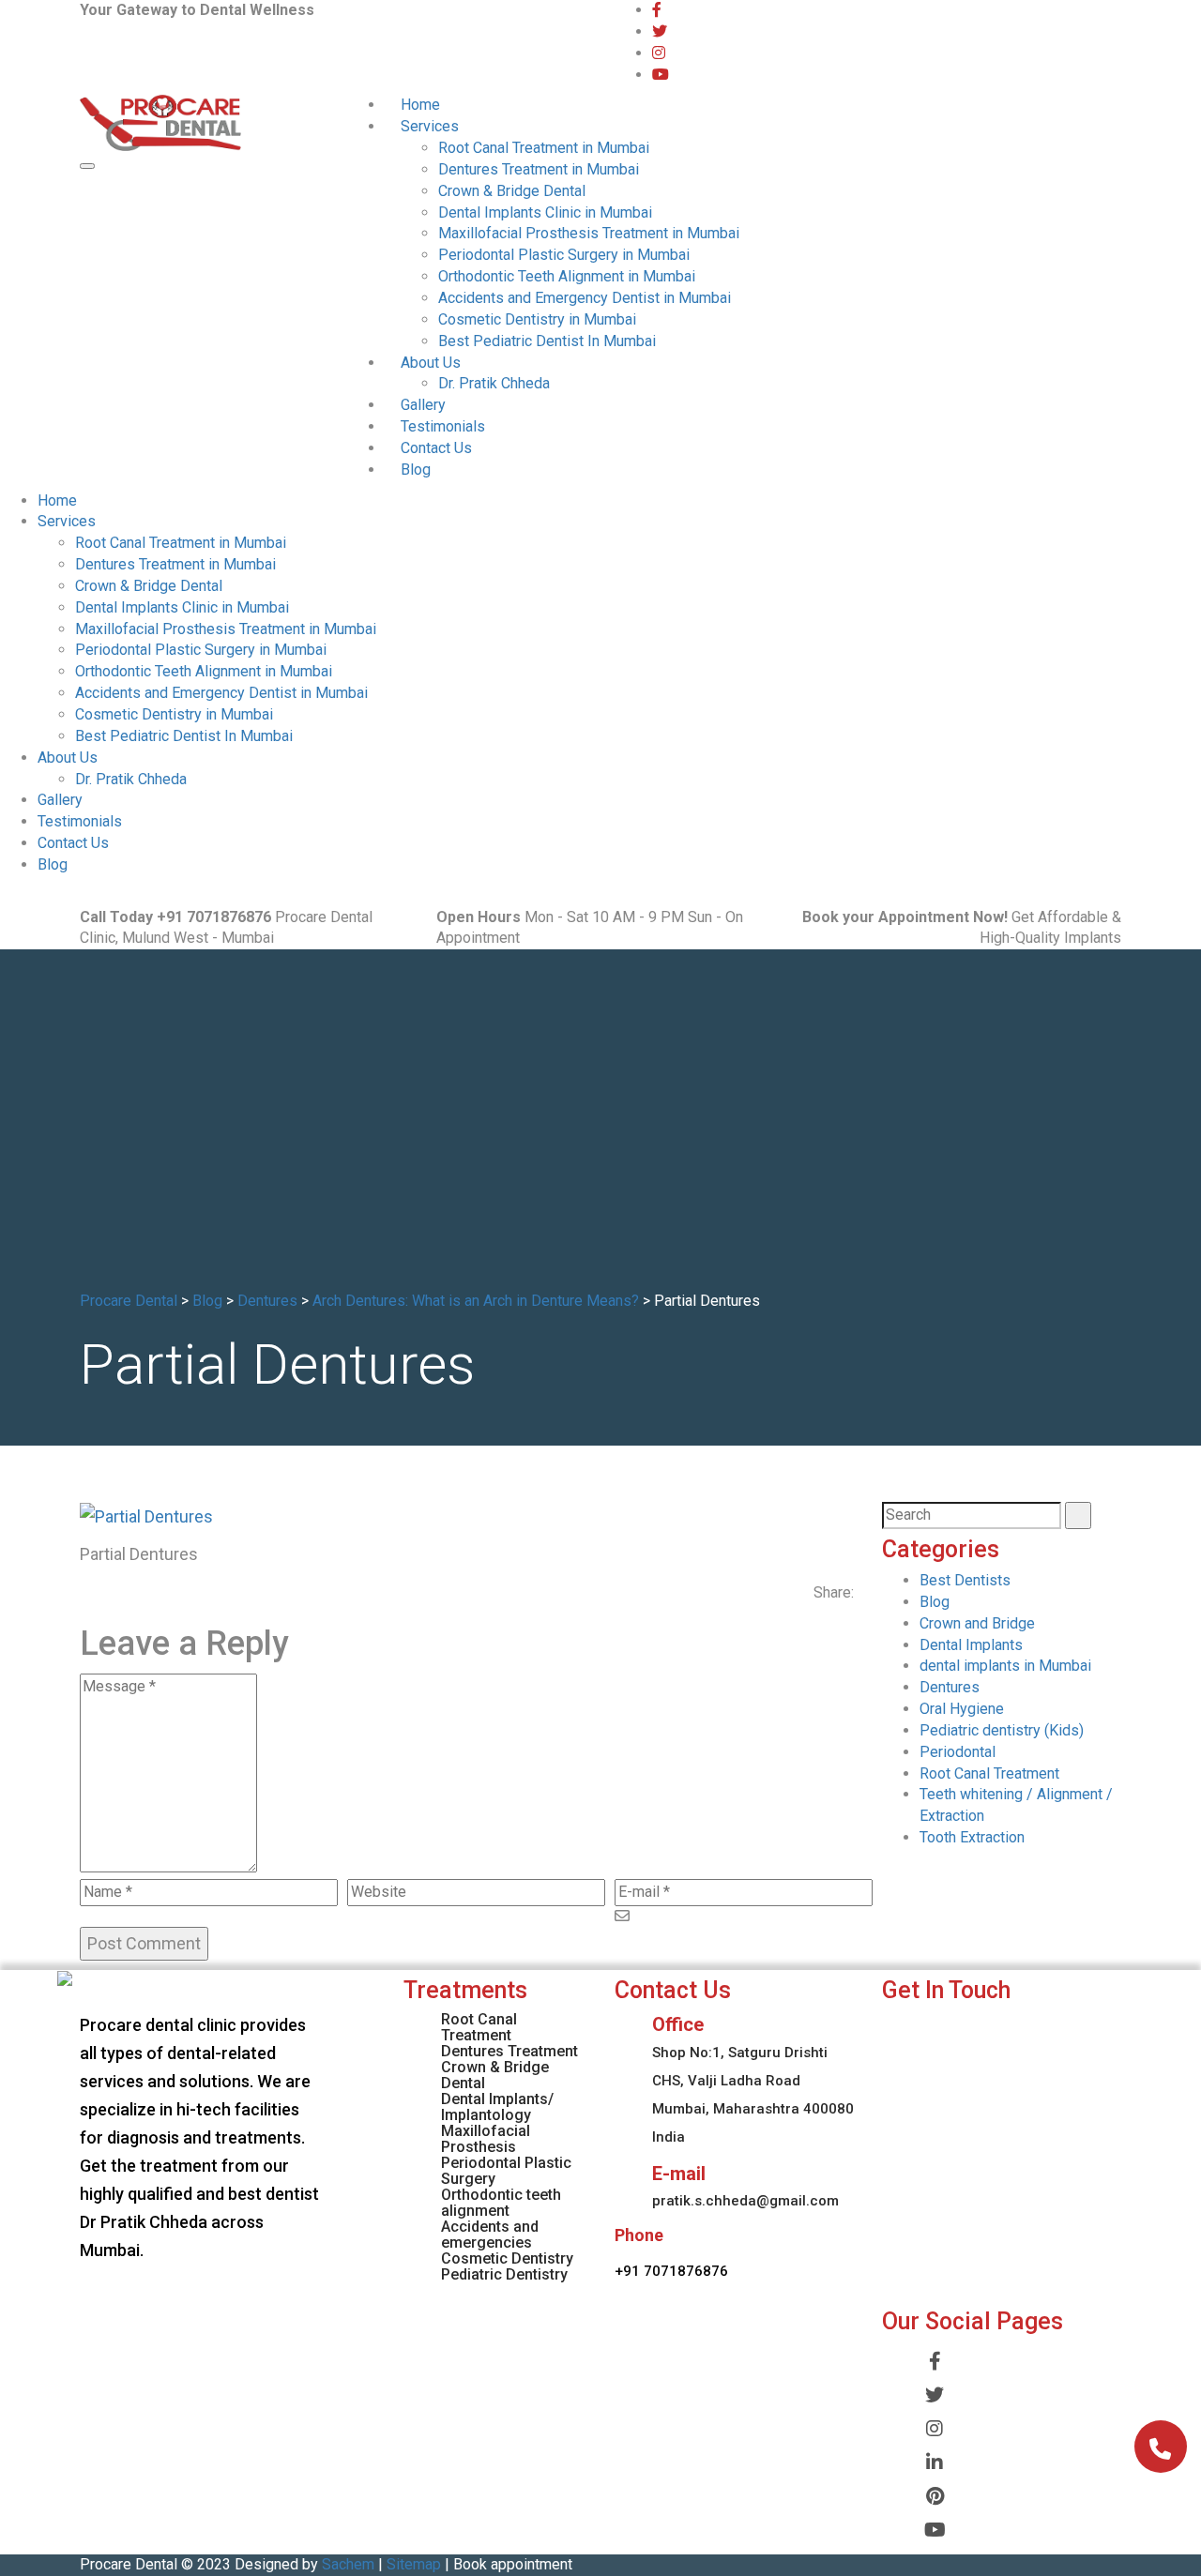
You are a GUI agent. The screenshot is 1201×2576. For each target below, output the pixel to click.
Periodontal (958, 1752)
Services (430, 126)
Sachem (348, 2564)
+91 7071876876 (671, 2271)
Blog (416, 470)
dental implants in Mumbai (1005, 1666)
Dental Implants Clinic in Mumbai (545, 212)
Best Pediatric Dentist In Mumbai (547, 341)
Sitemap (414, 2564)
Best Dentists (965, 1580)
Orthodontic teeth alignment (501, 2203)
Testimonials (443, 426)
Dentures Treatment (509, 2051)
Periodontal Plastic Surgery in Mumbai (564, 255)
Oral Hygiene (962, 1709)
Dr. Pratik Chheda (494, 383)
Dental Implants (971, 1645)
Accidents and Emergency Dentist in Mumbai (585, 298)
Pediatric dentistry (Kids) (1002, 1730)
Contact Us (436, 448)
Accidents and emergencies (490, 2235)
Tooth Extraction (972, 1837)
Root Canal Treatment (989, 1773)
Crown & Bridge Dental (512, 191)
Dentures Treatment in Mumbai (539, 169)
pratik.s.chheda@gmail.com (745, 2201)
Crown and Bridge (977, 1623)
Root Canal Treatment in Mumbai (544, 148)
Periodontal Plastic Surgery (506, 2171)
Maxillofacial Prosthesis (486, 2139)
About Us (431, 363)
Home (420, 105)
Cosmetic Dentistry (507, 2258)
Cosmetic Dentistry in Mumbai (537, 319)
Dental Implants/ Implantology (497, 2107)
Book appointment (513, 2564)
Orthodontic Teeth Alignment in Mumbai (567, 276)
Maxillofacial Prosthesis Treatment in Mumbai (589, 233)
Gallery (423, 405)
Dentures (950, 1687)
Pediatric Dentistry (504, 2274)
